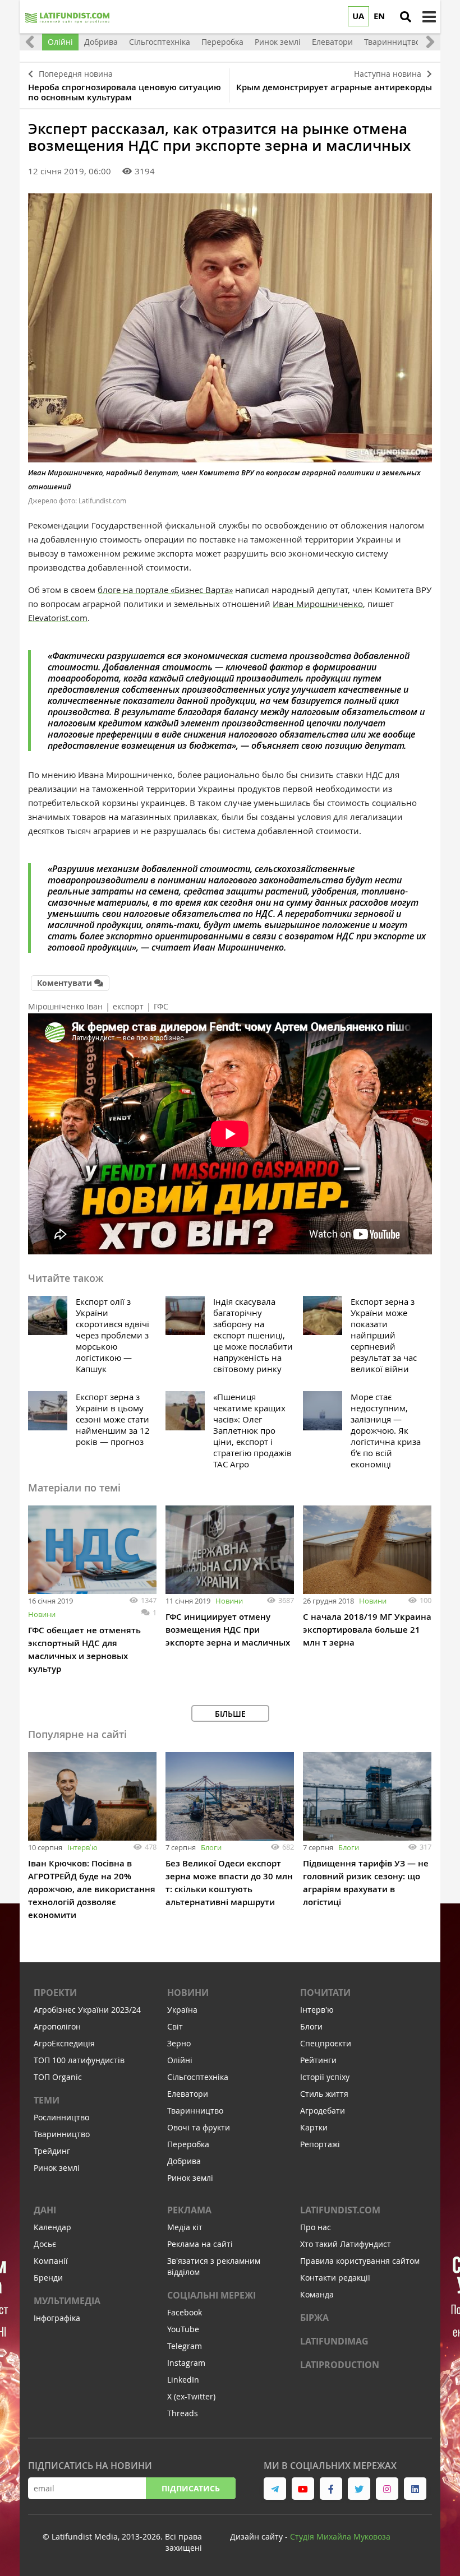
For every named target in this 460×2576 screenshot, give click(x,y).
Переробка (188, 2144)
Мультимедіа (67, 2301)
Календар (52, 2227)
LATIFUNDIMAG (334, 2341)
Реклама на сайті (200, 2244)
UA (358, 16)
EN (379, 16)
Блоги (211, 1847)
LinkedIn (183, 2380)
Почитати (325, 1993)
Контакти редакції (335, 2278)
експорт (128, 1006)
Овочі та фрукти (199, 2127)
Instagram (186, 2363)
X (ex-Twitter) (191, 2396)
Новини (42, 1614)
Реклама (189, 2210)
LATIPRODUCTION (340, 2365)
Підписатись (191, 2488)
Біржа (314, 2318)
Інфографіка (57, 2318)
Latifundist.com (340, 2210)
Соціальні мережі (211, 2295)
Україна (182, 2010)
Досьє (45, 2244)
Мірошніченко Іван (65, 1006)
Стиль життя (324, 2094)
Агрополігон (57, 2026)
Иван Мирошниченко (318, 604)
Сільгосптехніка (198, 2077)
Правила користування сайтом (360, 2261)
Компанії (51, 2261)
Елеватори (188, 2094)
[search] (406, 17)
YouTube (183, 2329)
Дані (45, 2210)
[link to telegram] (275, 2489)
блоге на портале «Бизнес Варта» (165, 590)
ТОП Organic (58, 2077)
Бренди (48, 2278)
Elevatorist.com (58, 618)
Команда (317, 2294)
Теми (47, 2100)
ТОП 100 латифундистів (79, 2060)
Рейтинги (318, 2060)
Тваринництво (62, 2134)
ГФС (161, 1006)
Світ (175, 2026)
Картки (314, 2127)
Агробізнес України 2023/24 (87, 2010)
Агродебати (323, 2111)
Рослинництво (61, 2117)
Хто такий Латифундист (346, 2244)
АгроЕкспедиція (64, 2043)
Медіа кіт (185, 2227)
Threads (183, 2413)
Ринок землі (57, 2168)
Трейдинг (52, 2151)
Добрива (184, 2161)
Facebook (185, 2312)
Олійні (180, 2060)
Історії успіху (325, 2077)
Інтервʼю (82, 1847)
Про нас (316, 2227)
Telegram (185, 2346)
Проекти (55, 1993)
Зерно (179, 2043)
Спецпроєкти (326, 2043)
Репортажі (320, 2144)
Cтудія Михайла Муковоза (340, 2536)
